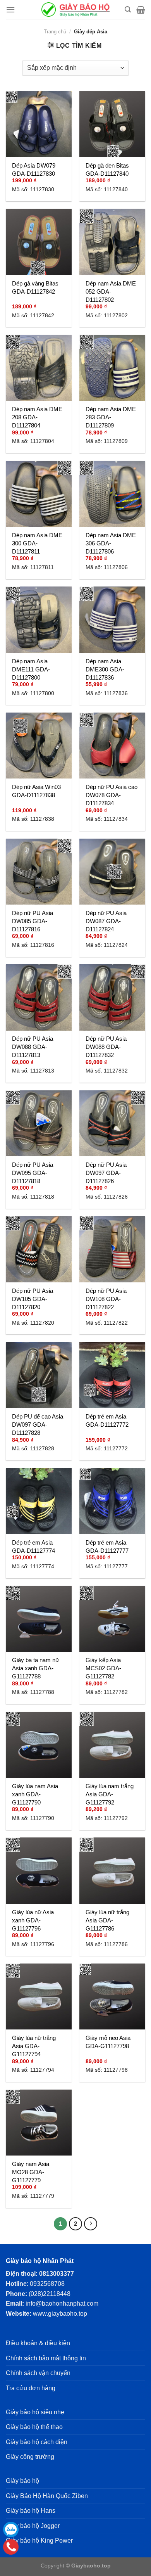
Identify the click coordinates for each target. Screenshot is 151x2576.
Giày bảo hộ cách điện (37, 2442)
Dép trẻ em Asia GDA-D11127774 (33, 1547)
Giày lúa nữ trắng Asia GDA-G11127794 (34, 2046)
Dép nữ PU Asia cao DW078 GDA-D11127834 (112, 795)
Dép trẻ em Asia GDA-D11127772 (107, 1420)
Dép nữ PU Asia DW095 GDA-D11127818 (33, 1173)
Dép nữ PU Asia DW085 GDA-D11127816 (33, 921)
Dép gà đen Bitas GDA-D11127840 (107, 170)
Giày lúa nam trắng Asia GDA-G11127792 (110, 1794)
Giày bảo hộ (22, 2481)
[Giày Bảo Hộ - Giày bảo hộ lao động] (75, 10)
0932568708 (47, 2284)
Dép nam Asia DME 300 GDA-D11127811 (37, 543)
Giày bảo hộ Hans (31, 2511)
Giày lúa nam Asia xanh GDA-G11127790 (35, 1794)
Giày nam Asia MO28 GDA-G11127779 (31, 2172)
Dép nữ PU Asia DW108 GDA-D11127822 (106, 1299)
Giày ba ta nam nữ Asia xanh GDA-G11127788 (36, 1668)
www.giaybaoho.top (60, 2314)
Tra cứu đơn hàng (31, 2388)
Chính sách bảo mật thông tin (46, 2358)
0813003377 (57, 2274)
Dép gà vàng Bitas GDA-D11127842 (35, 287)
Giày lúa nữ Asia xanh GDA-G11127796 (33, 1920)
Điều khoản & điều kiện (38, 2343)
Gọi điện (11, 2547)
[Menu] (10, 10)
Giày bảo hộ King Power (39, 2541)
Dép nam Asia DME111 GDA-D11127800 (31, 669)
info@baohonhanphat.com (62, 2304)
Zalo (11, 2529)
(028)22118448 (50, 2294)
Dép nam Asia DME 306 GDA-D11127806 (111, 543)
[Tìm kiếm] (128, 10)
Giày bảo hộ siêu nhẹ (35, 2412)
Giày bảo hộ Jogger (33, 2526)
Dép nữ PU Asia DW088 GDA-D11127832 (106, 1047)
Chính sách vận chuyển (38, 2373)
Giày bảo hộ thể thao (34, 2427)
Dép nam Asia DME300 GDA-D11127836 (105, 669)
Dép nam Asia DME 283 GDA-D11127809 (111, 417)
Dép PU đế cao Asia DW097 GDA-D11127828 (38, 1425)
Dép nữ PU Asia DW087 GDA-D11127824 (106, 921)
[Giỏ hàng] (141, 10)
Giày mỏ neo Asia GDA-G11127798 (108, 2042)
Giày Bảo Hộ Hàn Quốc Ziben (47, 2496)
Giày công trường (30, 2457)
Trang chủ (55, 32)
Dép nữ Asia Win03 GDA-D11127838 (36, 791)
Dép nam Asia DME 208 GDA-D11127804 (37, 417)
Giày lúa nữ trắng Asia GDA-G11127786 (107, 1920)
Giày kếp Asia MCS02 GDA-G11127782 (103, 1668)
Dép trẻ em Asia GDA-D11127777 (107, 1547)
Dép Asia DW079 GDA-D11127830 (34, 170)
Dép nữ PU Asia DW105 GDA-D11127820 (33, 1299)
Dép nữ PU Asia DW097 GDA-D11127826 (106, 1173)
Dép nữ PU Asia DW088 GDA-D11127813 (33, 1047)
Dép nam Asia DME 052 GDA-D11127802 (111, 292)
